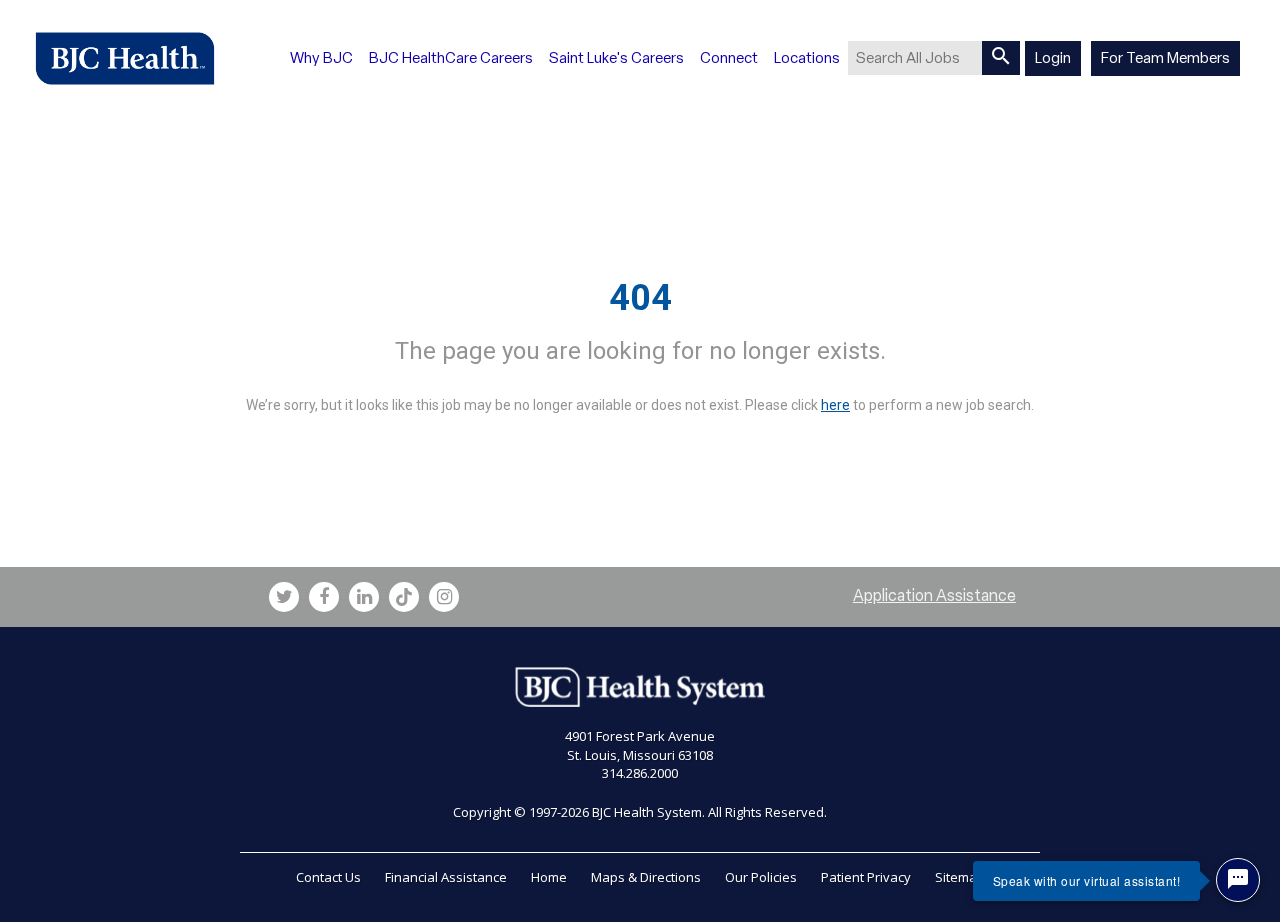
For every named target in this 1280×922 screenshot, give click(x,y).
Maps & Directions (646, 877)
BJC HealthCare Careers (451, 58)
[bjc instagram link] (444, 597)
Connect (729, 58)
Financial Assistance (446, 877)
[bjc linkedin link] (364, 597)
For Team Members (1165, 58)
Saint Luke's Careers (616, 58)
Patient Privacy (866, 877)
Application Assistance (934, 595)
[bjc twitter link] (284, 597)
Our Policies (761, 877)
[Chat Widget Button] (1238, 880)
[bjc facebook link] (324, 597)
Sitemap (960, 877)
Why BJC (321, 58)
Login (1053, 58)
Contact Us (328, 877)
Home (549, 877)
